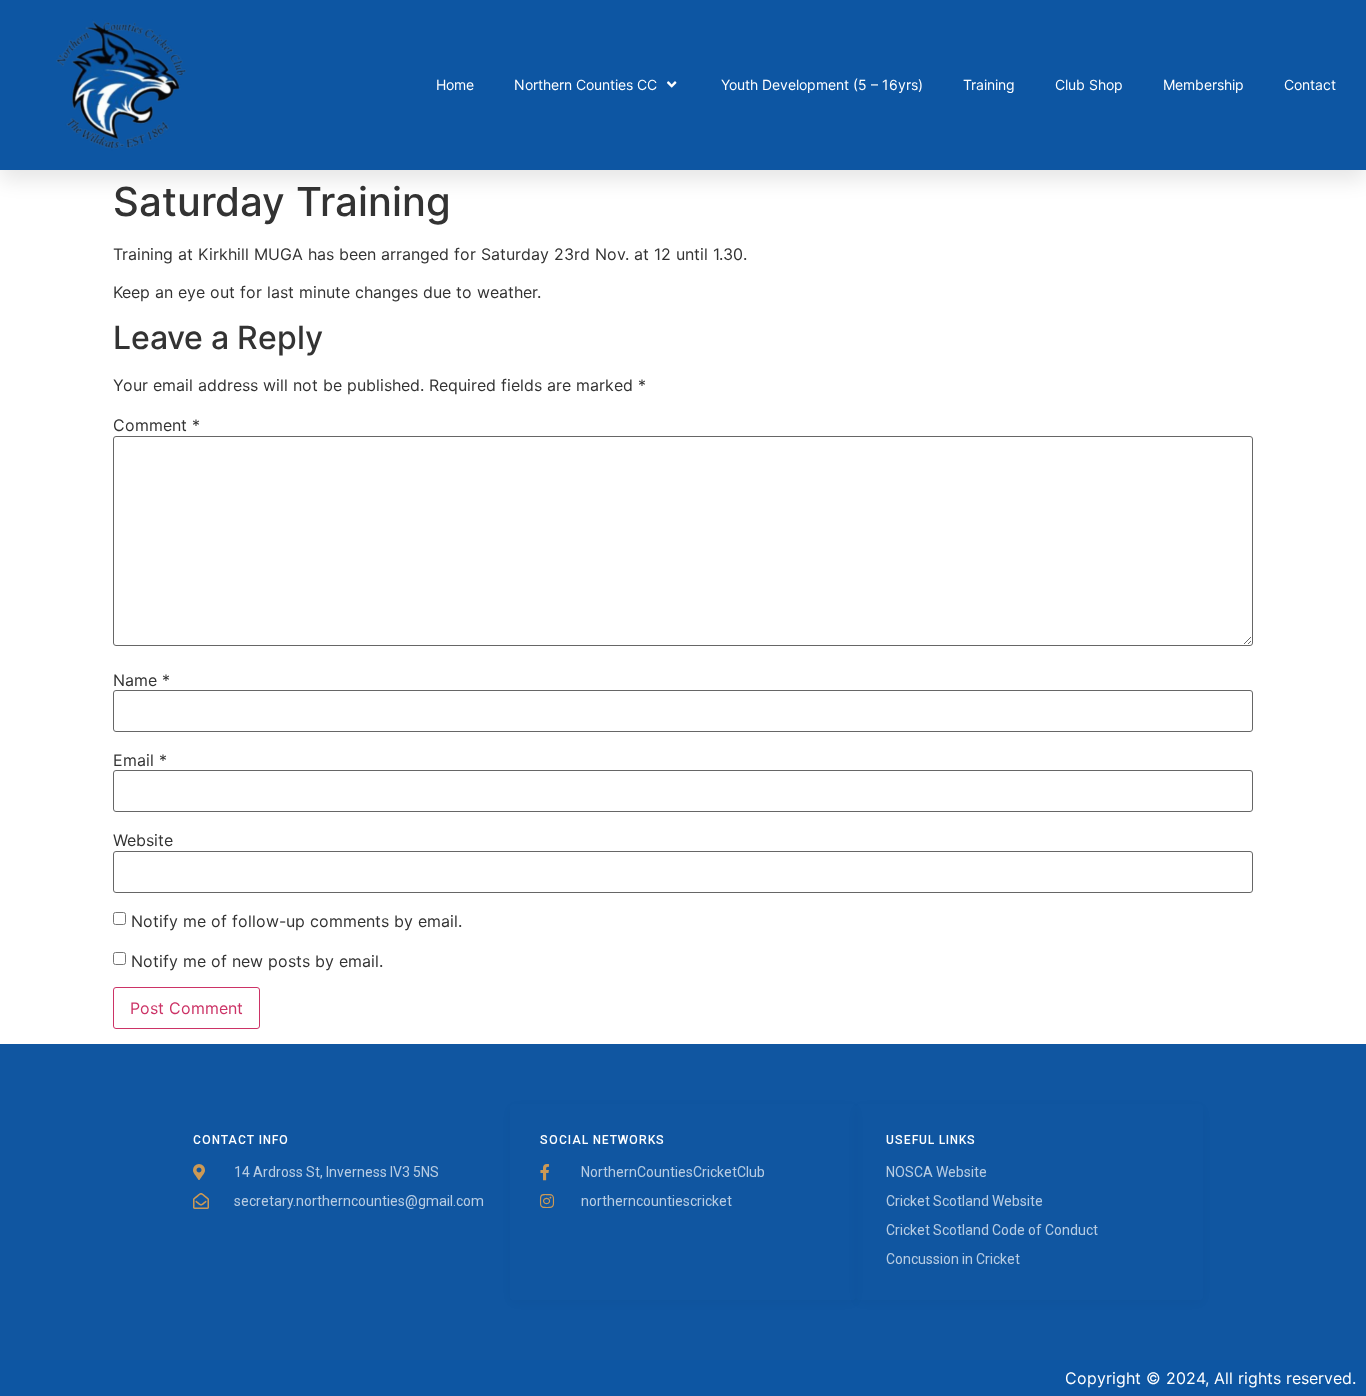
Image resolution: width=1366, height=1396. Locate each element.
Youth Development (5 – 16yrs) (822, 84)
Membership (1203, 84)
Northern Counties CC (585, 84)
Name (141, 680)
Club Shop (1089, 84)
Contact (1310, 84)
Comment (156, 425)
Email (140, 760)
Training (989, 84)
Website (143, 840)
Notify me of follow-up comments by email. (296, 921)
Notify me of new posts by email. (257, 961)
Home (455, 84)
